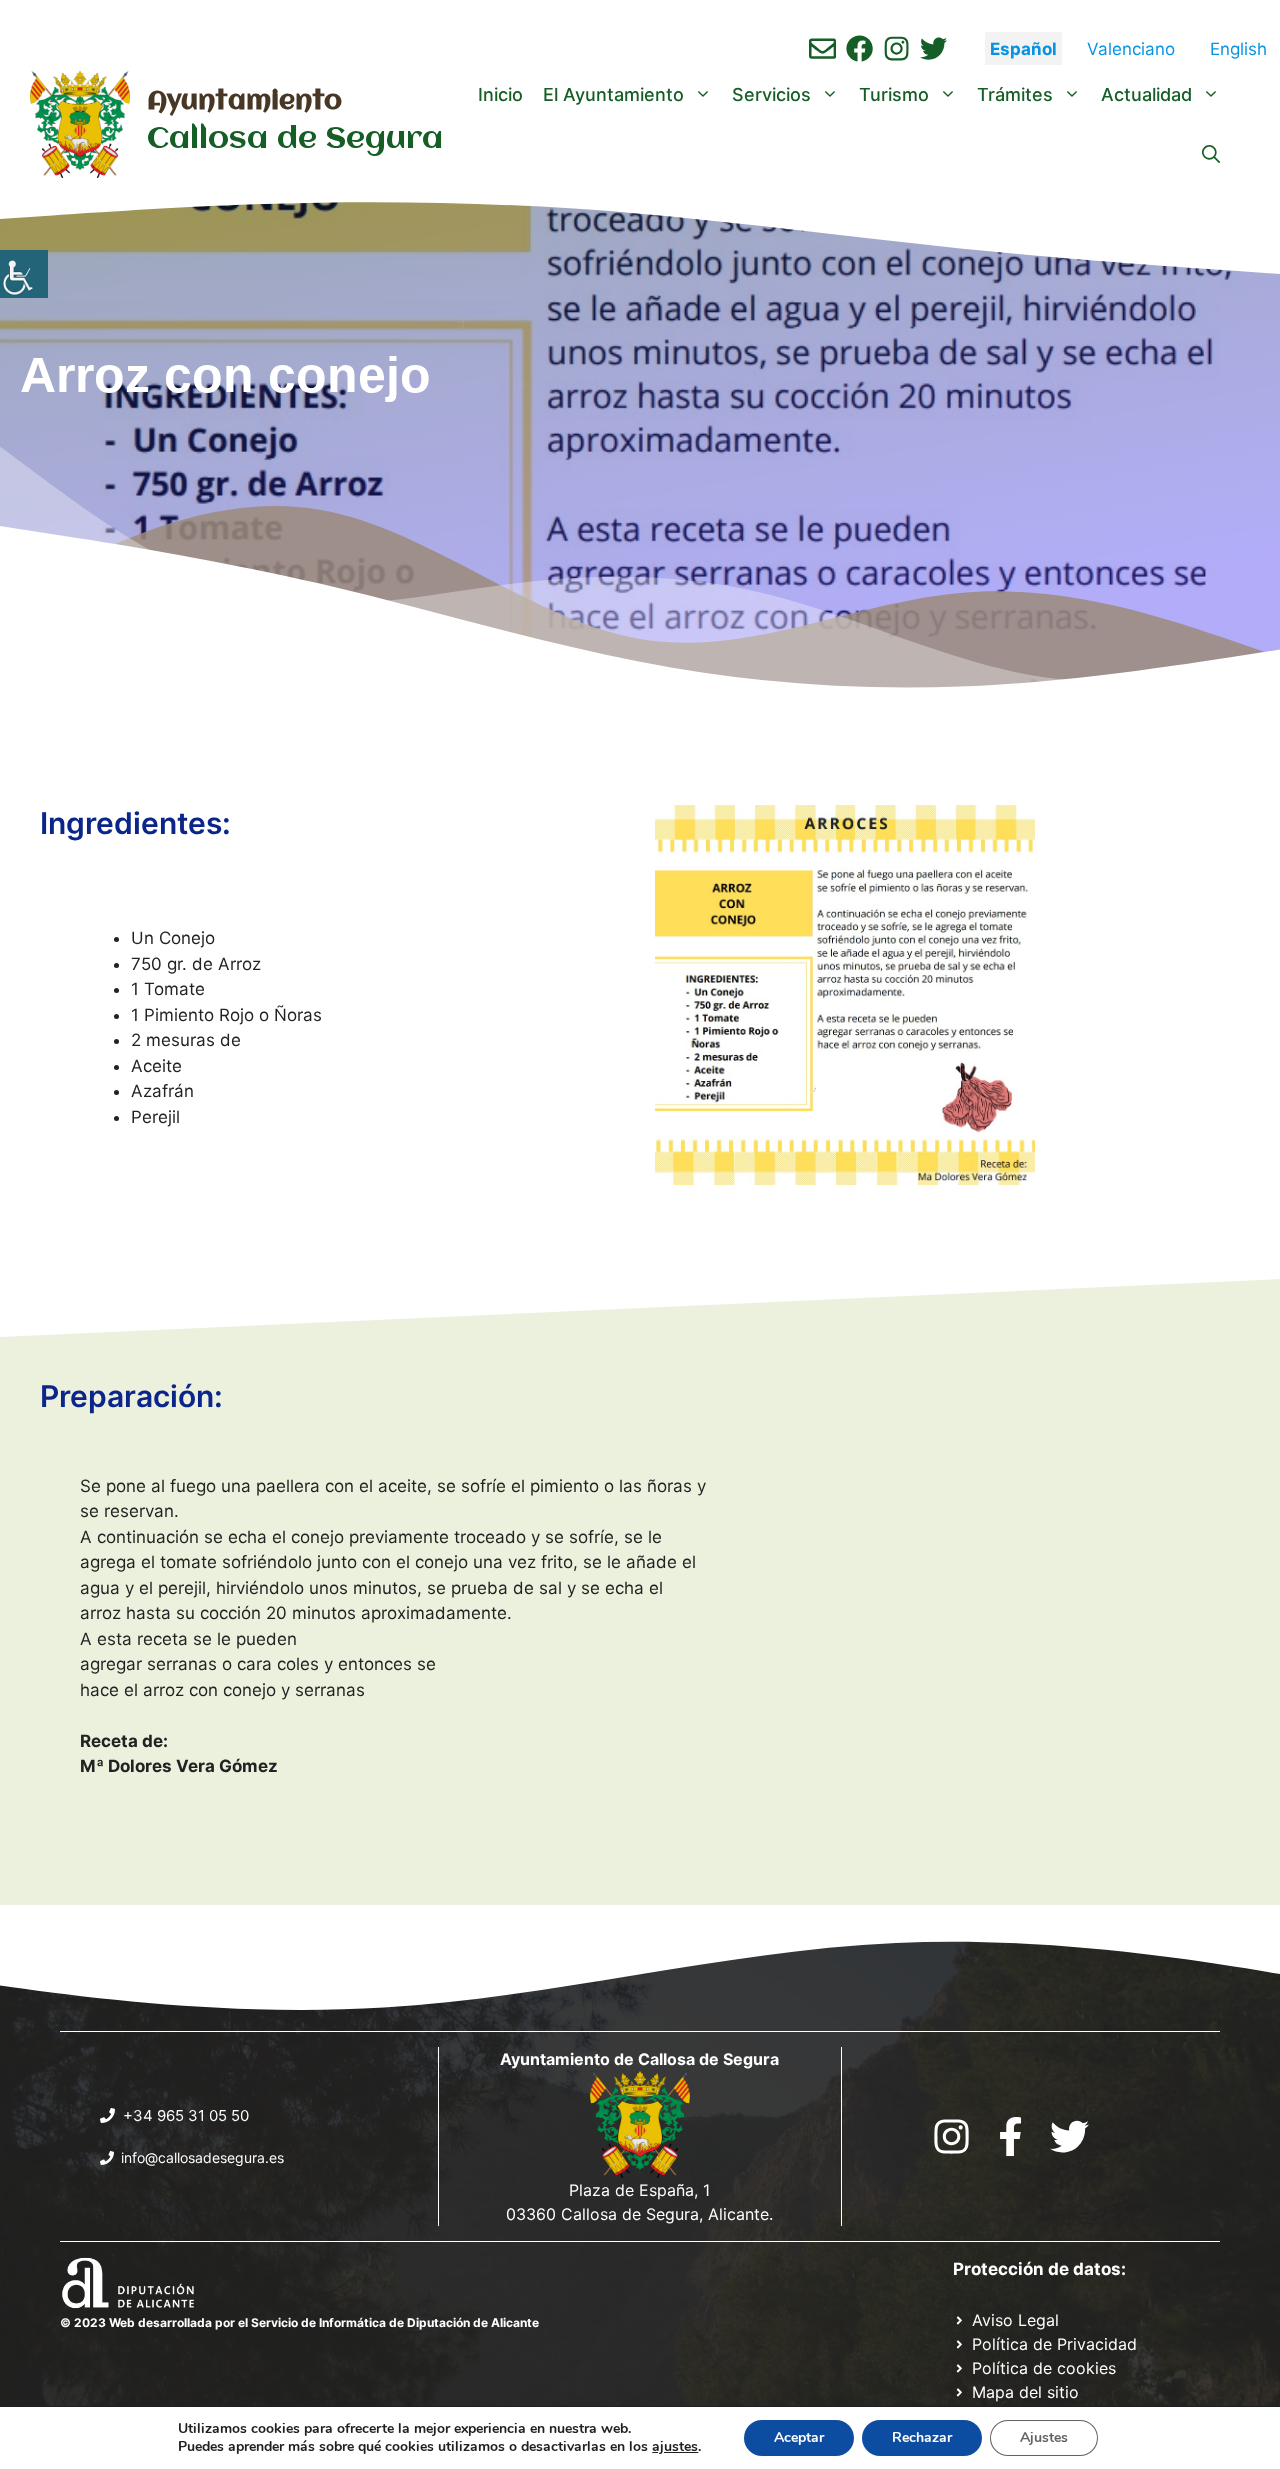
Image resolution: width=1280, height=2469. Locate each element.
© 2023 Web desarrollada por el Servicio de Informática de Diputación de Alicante (299, 2322)
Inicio (500, 94)
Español (1023, 49)
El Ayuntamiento (613, 94)
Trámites (1015, 94)
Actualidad (1146, 94)
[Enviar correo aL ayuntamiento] (822, 48)
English (1238, 49)
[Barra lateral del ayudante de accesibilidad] (24, 274)
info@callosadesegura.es (202, 2157)
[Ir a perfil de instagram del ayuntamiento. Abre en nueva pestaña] (896, 48)
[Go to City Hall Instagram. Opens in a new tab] (951, 2136)
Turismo (894, 94)
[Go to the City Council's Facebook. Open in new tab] (1010, 2136)
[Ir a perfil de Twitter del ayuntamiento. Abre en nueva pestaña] (933, 48)
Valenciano (1131, 49)
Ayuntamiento (244, 102)
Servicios (771, 94)
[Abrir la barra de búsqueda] (1211, 155)
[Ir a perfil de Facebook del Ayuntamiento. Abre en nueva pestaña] (859, 48)
